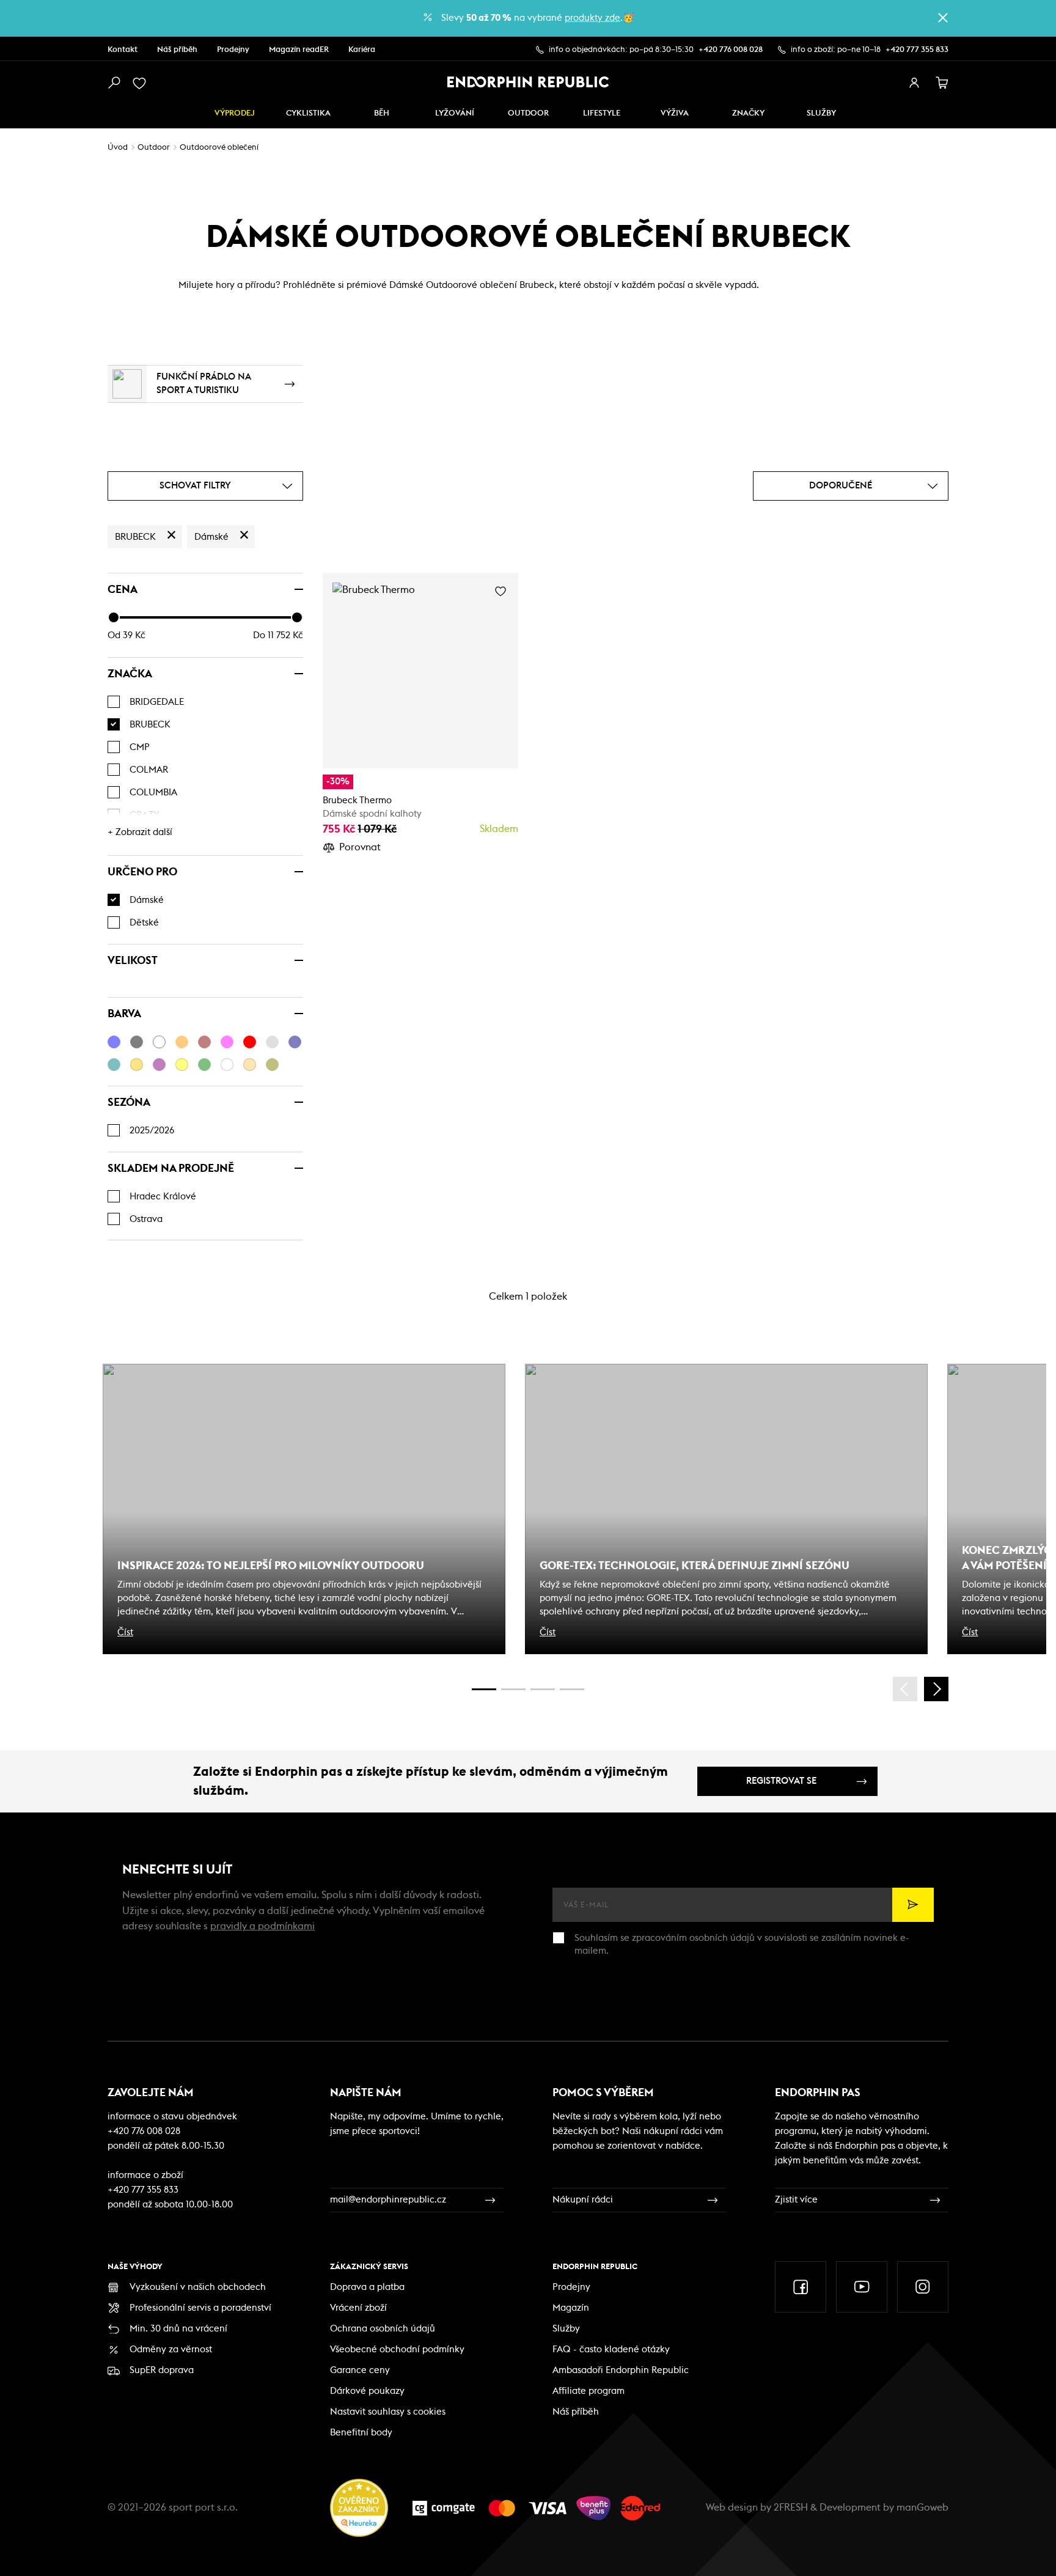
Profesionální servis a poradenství (200, 2308)
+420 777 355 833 (917, 50)
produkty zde (592, 18)
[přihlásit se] (914, 83)
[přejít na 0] (484, 1689)
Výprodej (235, 113)
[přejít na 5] (543, 1689)
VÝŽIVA (675, 113)
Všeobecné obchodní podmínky (397, 2350)
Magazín (571, 2308)
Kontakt (123, 50)
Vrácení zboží (358, 2308)
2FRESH (791, 2508)
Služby (566, 2329)
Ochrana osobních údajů (383, 2329)
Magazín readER (299, 50)
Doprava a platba (367, 2287)
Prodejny (233, 50)
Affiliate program (588, 2391)
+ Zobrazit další (140, 832)
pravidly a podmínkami (262, 1926)
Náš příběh (177, 50)
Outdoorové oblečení (219, 148)
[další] (936, 1689)
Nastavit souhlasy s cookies (388, 2412)
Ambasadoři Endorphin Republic (621, 2370)
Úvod (118, 148)
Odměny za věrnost (171, 2350)
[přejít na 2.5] (513, 1689)
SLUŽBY (821, 113)
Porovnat (360, 847)
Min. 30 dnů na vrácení (178, 2329)
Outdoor (528, 113)
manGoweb (922, 2508)
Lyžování (455, 113)
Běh (382, 113)
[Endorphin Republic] (528, 82)
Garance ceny (360, 2370)
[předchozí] (905, 1689)
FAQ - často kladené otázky (611, 2350)
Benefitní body (361, 2433)
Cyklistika (308, 113)
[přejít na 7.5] (572, 1689)
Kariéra (362, 50)
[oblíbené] (142, 83)
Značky (748, 113)
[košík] (942, 83)
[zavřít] (943, 18)
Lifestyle (602, 113)
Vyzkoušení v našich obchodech (198, 2287)
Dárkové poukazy (367, 2391)
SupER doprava (162, 2370)
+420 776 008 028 (731, 50)
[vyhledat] (114, 83)
